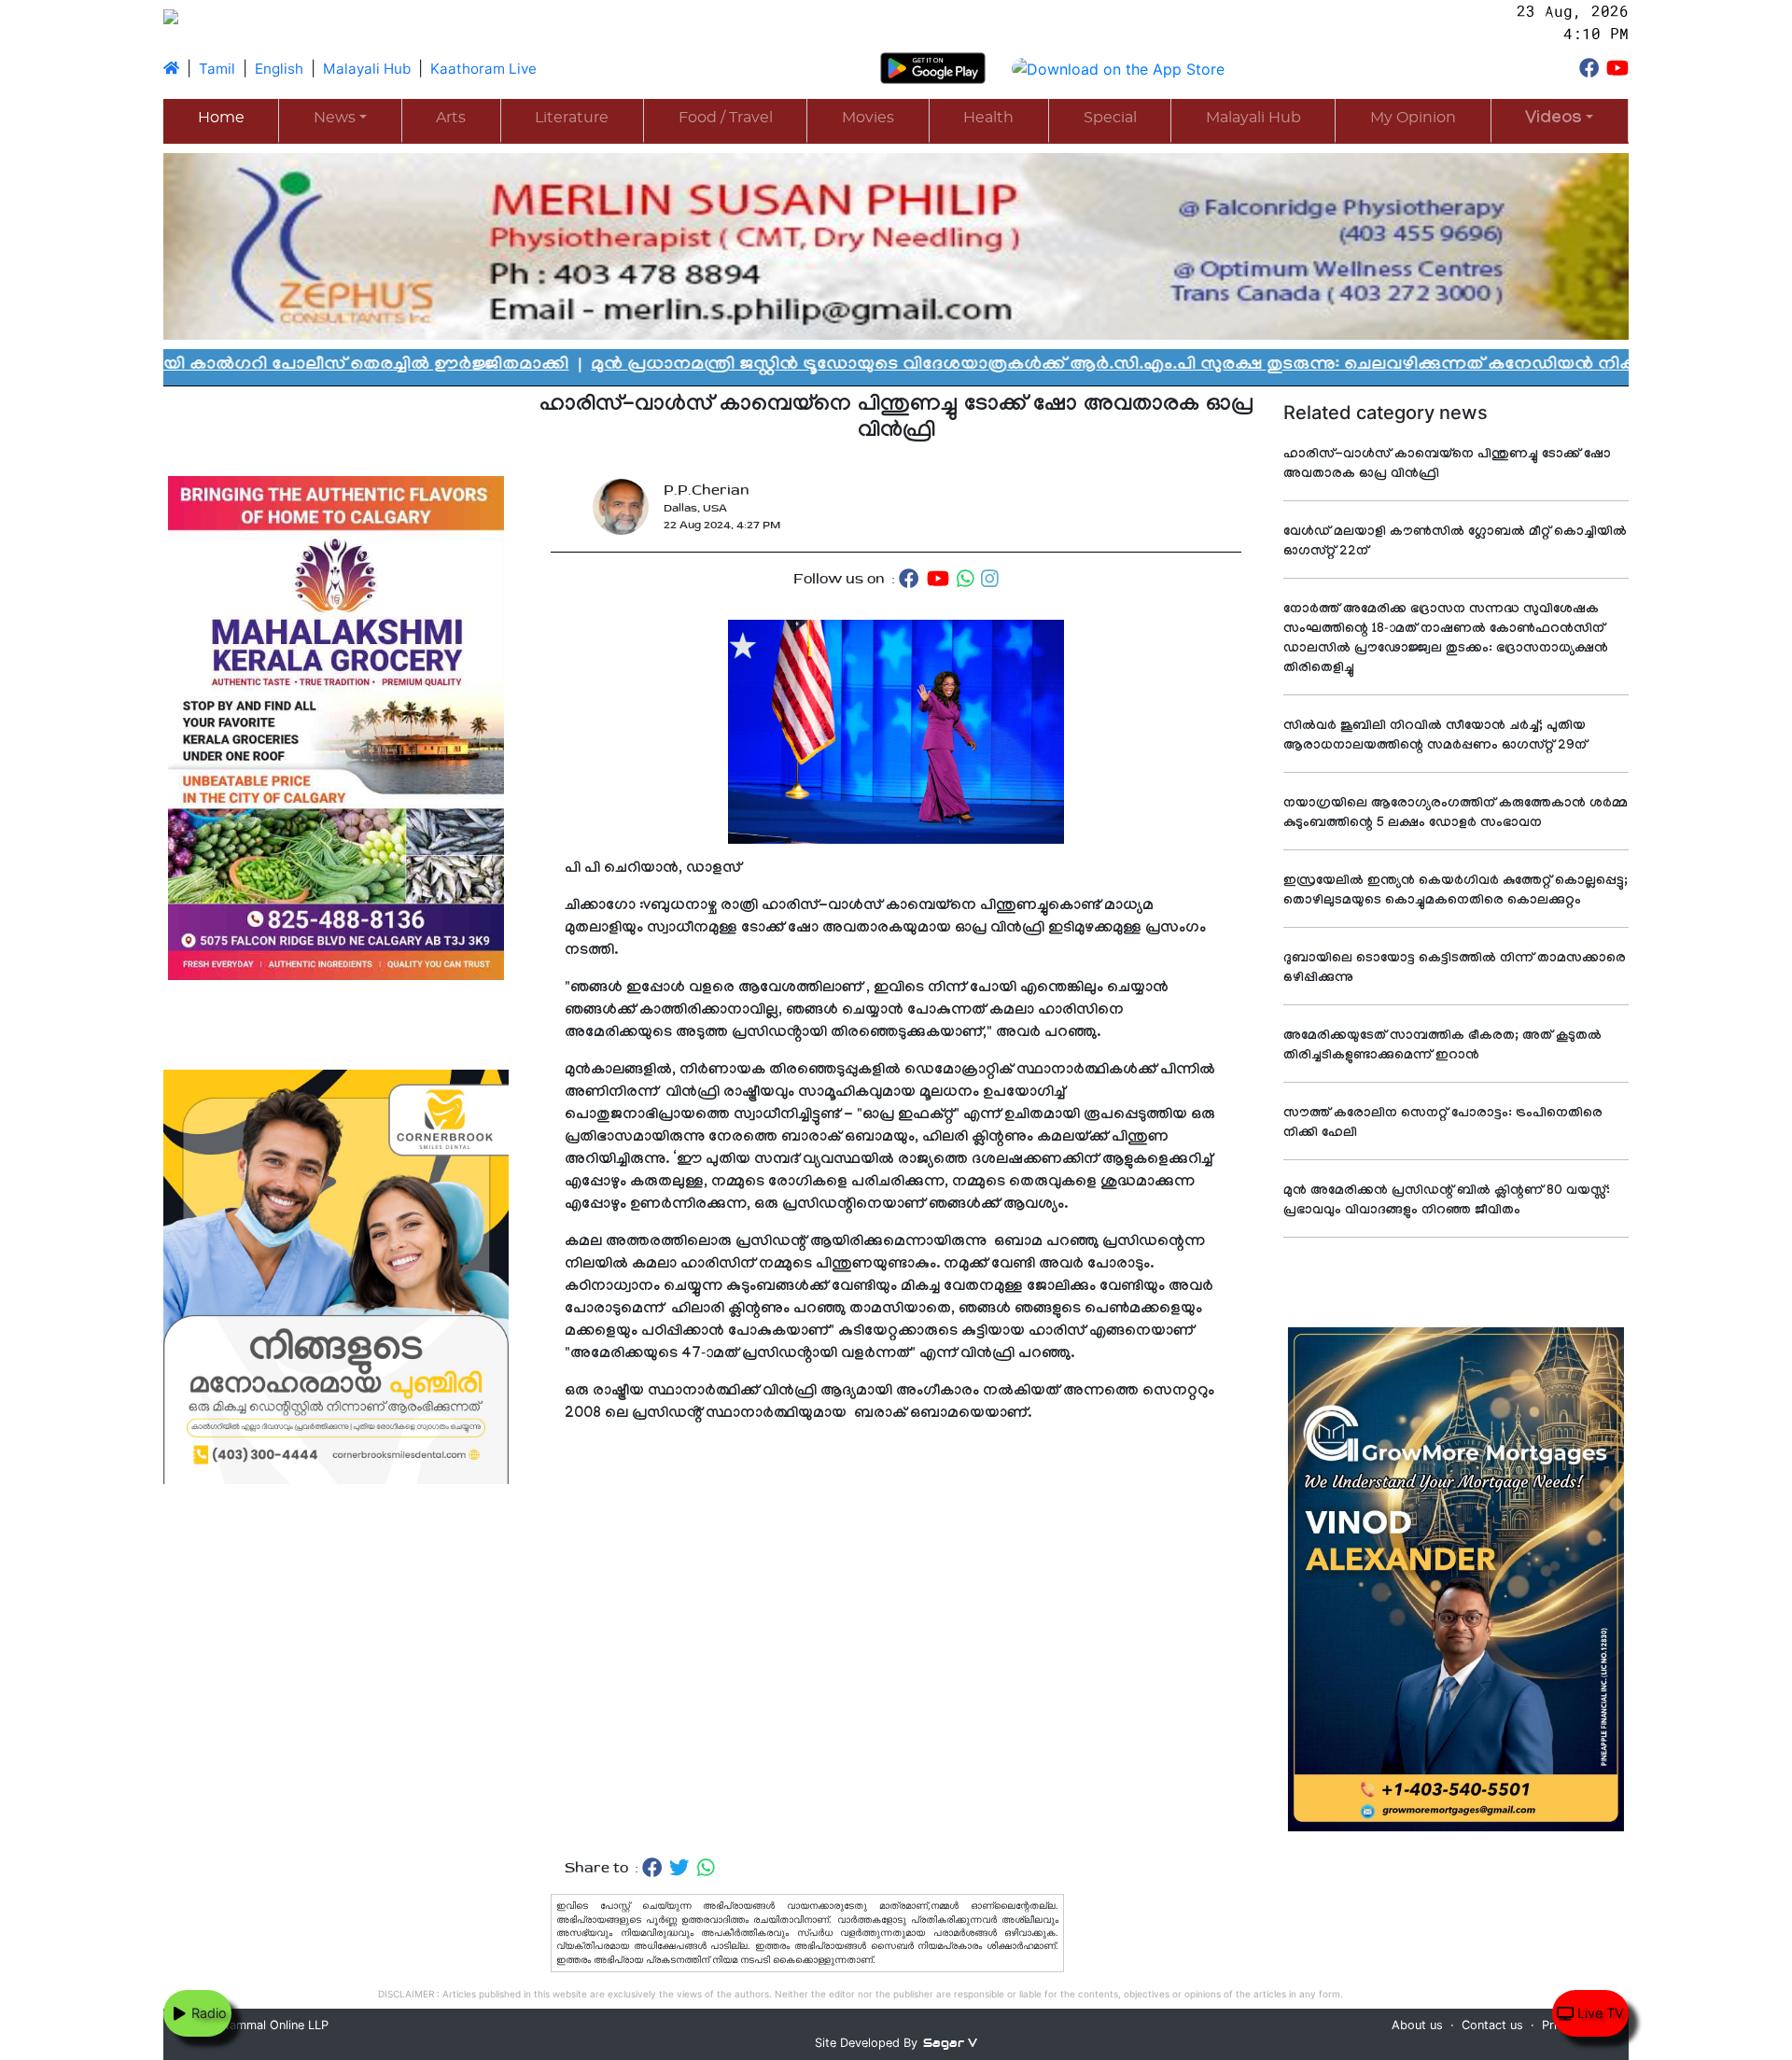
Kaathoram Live (483, 69)
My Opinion (1413, 118)
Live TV (1599, 2013)
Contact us (1492, 2025)
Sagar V (950, 2043)
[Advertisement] (896, 1641)
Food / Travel (726, 118)
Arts (451, 118)
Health (988, 118)
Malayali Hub (367, 69)
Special (1110, 118)
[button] (1560, 120)
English (279, 69)
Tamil (217, 69)
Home (221, 118)
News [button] (335, 118)
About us (1417, 2025)
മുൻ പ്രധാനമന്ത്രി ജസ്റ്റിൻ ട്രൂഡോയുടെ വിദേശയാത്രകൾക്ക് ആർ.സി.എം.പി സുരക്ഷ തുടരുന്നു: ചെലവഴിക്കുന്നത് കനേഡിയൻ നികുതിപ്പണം (962, 366)
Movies (868, 118)
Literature (572, 118)
